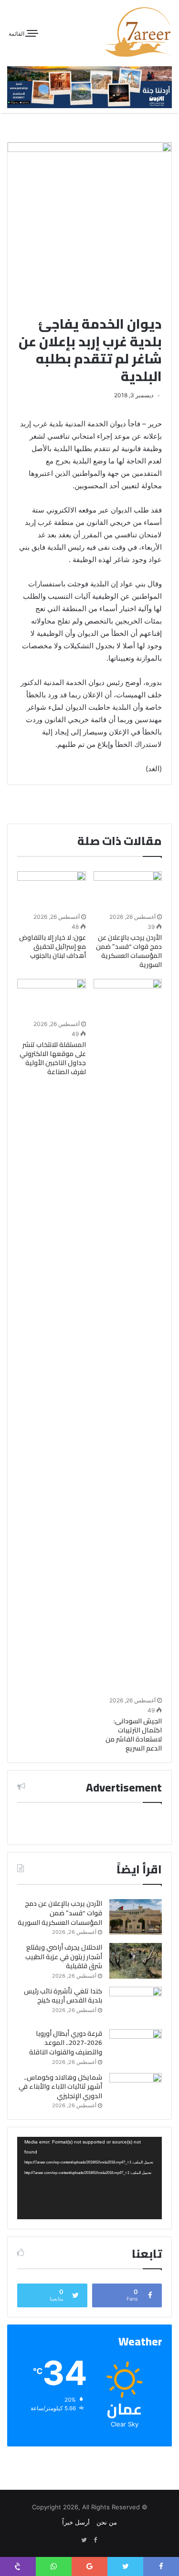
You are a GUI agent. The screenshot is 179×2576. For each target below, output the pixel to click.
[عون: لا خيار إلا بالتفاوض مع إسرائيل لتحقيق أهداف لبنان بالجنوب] (52, 891)
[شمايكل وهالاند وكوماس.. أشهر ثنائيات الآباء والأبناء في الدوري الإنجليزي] (136, 2091)
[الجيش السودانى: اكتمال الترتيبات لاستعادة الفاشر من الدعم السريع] (128, 1336)
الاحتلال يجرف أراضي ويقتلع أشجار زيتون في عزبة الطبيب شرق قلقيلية (64, 1957)
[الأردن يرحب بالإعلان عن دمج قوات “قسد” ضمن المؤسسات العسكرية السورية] (128, 891)
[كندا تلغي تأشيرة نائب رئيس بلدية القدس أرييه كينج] (136, 2005)
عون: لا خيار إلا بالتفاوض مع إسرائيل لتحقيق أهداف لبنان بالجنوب (53, 946)
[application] (89, 2178)
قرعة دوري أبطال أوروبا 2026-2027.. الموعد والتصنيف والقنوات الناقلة (66, 2043)
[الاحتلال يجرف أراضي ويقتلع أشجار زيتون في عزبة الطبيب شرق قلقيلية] (136, 1961)
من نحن (107, 2522)
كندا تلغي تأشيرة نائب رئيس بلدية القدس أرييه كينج (63, 1996)
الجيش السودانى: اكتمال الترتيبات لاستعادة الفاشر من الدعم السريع (134, 1735)
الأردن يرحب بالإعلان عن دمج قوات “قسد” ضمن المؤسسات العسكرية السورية (129, 951)
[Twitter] (84, 2540)
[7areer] (138, 32)
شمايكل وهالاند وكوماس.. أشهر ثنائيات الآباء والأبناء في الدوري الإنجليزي (60, 2087)
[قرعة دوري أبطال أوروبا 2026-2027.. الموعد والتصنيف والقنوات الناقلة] (136, 2047)
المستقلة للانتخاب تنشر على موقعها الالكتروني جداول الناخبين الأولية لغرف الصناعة (53, 1058)
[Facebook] (95, 2540)
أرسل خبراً (76, 2522)
